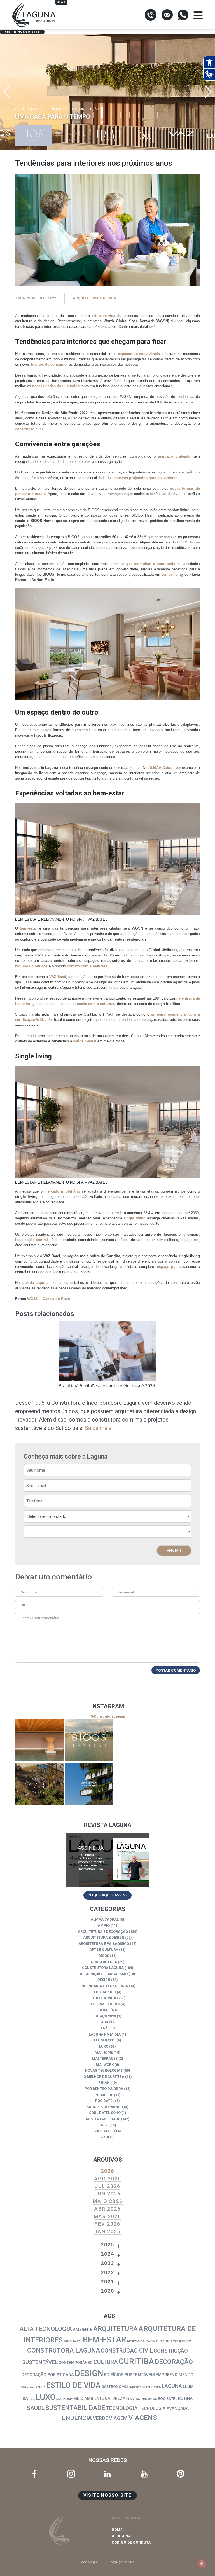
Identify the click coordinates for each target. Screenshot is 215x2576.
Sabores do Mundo (105, 2107)
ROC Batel (105, 2101)
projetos (149, 2399)
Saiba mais (98, 1428)
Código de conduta (131, 2542)
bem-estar (105, 2340)
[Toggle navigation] (198, 15)
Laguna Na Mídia (105, 2034)
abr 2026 (107, 2209)
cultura (106, 2362)
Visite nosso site (22, 32)
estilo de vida (73, 2385)
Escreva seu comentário (40, 1618)
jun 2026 (108, 2194)
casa (150, 2341)
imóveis (135, 2387)
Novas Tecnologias (104, 2070)
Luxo (104, 2046)
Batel (78, 2341)
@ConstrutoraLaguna (107, 1716)
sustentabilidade (75, 2408)
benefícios (136, 2341)
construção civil (127, 2351)
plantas (133, 2399)
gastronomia (115, 2387)
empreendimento (175, 2375)
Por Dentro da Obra (104, 2089)
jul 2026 (108, 2186)
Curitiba (136, 2361)
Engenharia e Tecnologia (104, 1986)
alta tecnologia (46, 2329)
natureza (115, 2399)
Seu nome (29, 1592)
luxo (45, 2397)
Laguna (172, 2386)
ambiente (83, 2330)
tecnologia (122, 2408)
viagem (118, 2418)
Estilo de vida (103, 1998)
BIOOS (104, 1956)
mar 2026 (107, 2216)
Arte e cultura (104, 1950)
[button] (208, 92)
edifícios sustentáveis (129, 2375)
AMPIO (104, 1925)
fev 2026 (107, 2224)
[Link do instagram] (39, 1740)
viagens (143, 2418)
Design (104, 1980)
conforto (182, 2341)
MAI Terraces (105, 2058)
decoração (174, 2362)
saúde (36, 2408)
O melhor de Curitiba (104, 2077)
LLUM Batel (105, 2040)
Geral (104, 2010)
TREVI (104, 2125)
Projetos (104, 2095)
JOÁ (105, 2022)
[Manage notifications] (202, 2564)
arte (68, 2341)
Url (23, 1605)
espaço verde (33, 2387)
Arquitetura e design (95, 298)
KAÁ (104, 2028)
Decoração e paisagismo (104, 1974)
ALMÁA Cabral (105, 1919)
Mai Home (104, 2052)
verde (100, 2418)
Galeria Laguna (105, 2004)
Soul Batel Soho (105, 2113)
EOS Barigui (105, 1992)
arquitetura (115, 2329)
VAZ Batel (104, 2131)
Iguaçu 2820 (105, 2016)
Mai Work (105, 2065)
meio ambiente (89, 2399)
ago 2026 (108, 2179)
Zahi (105, 2137)
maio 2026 (108, 2201)
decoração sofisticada (48, 2375)
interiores (152, 2387)
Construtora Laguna (103, 1968)
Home (117, 2530)
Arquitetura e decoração (103, 1932)
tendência (75, 2418)
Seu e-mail (126, 1592)
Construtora (104, 1962)
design (89, 2373)
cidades (164, 2341)
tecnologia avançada (164, 2408)
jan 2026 (107, 2231)
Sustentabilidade (103, 2119)
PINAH (104, 2082)
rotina (185, 2398)
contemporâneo (76, 2363)
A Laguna (121, 2536)
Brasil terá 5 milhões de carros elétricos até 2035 (107, 1386)
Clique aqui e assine (107, 1895)
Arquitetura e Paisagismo (104, 1944)
